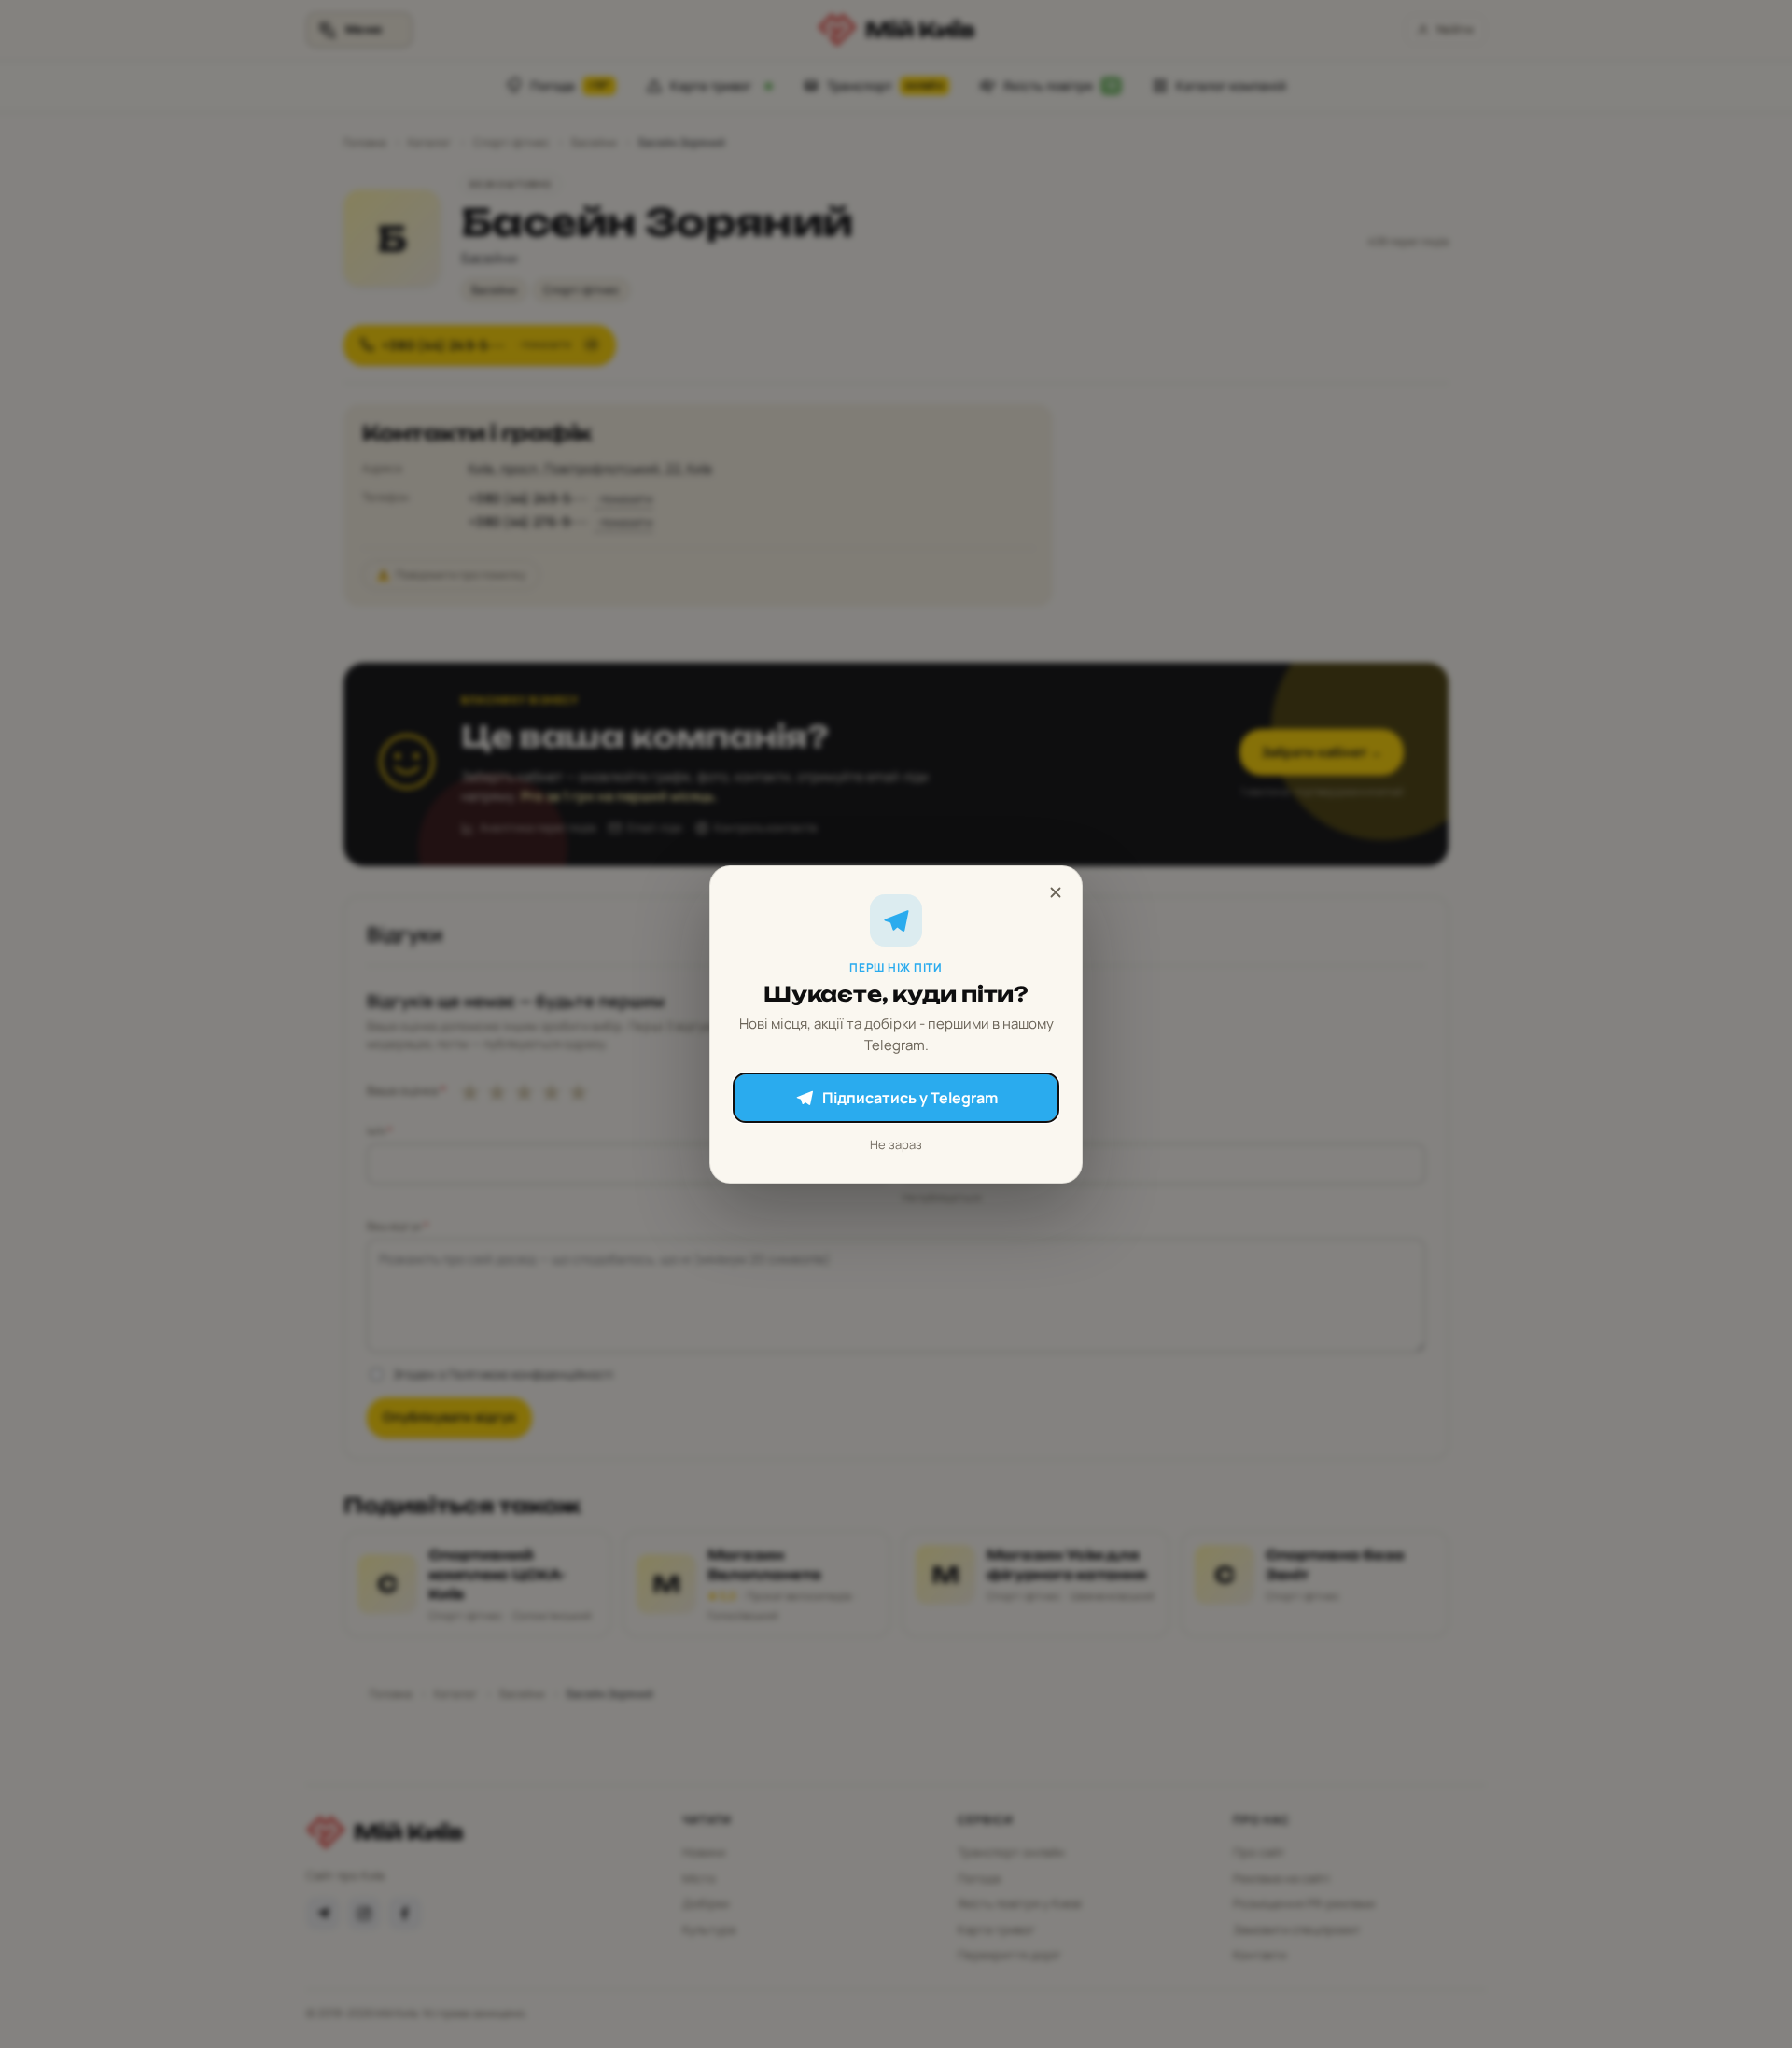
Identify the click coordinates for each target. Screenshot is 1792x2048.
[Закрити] (1056, 892)
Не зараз (896, 1144)
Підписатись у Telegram (910, 1098)
